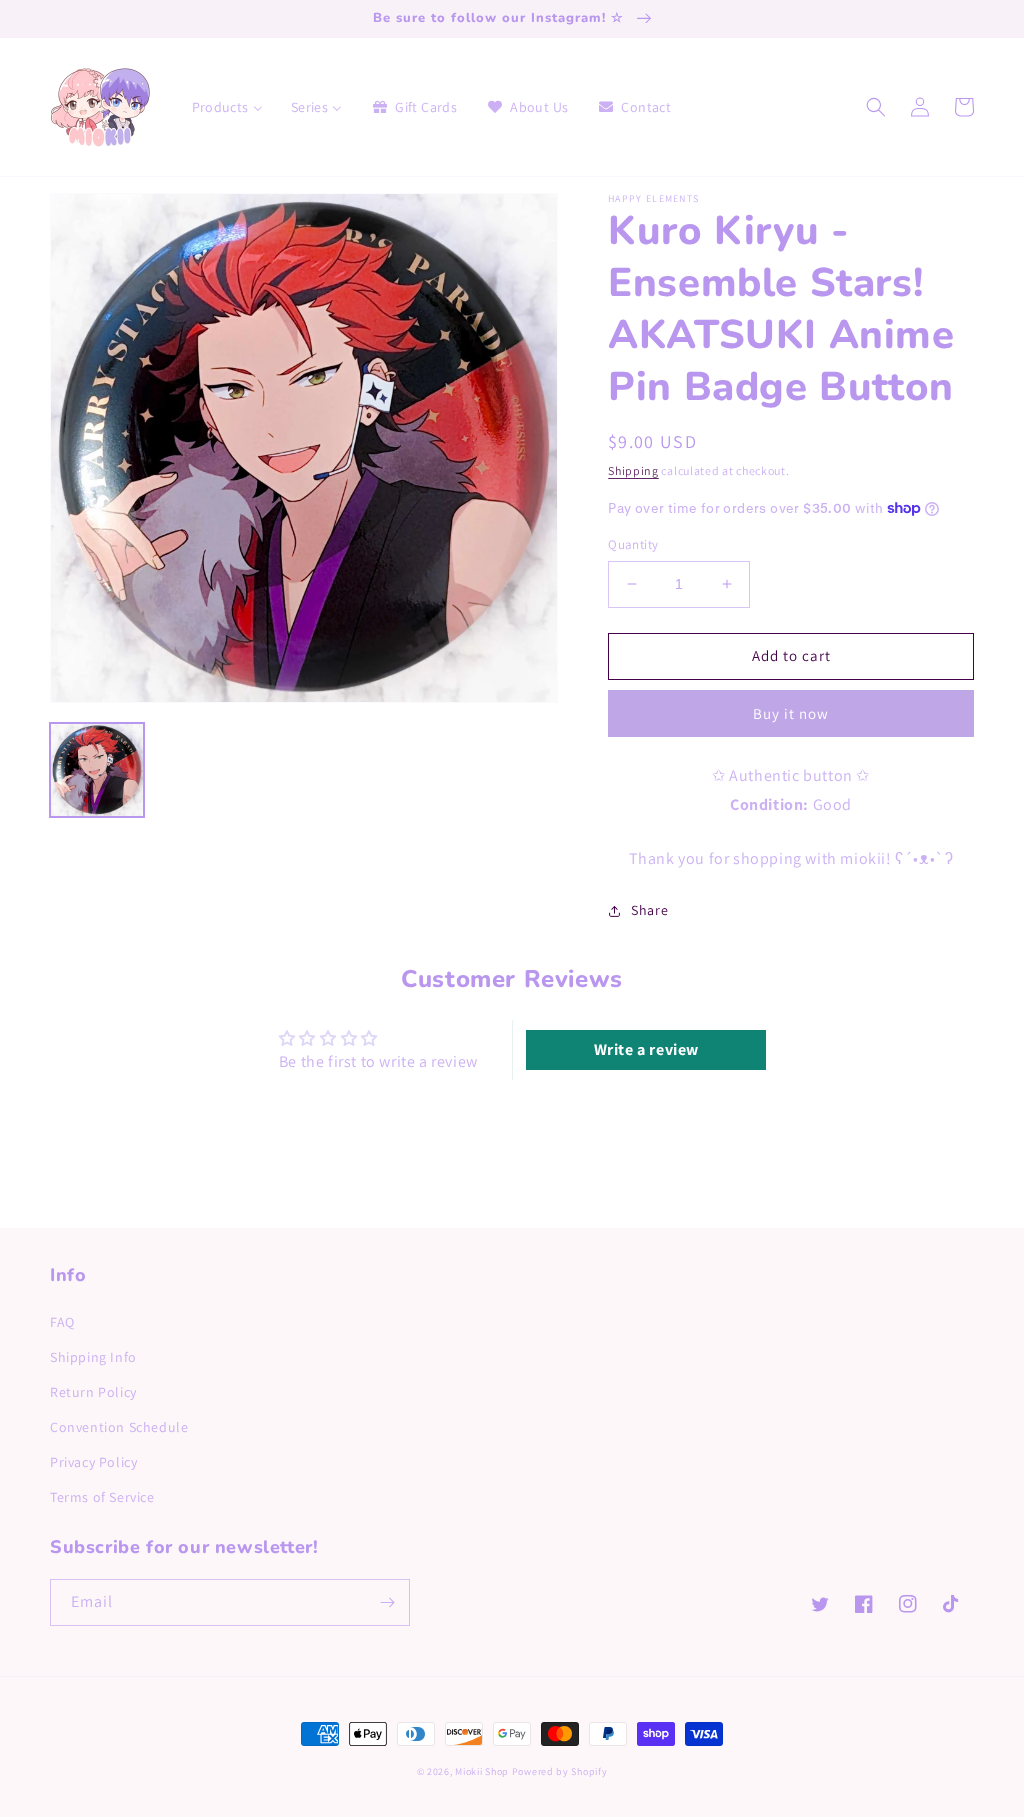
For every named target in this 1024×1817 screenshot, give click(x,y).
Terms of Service (102, 1497)
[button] (876, 107)
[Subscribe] (387, 1602)
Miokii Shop (482, 1771)
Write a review (646, 1049)
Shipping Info (93, 1357)
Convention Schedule (119, 1427)
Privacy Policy (93, 1462)
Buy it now (791, 713)
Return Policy (93, 1392)
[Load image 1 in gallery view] (97, 770)
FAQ (62, 1322)
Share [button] (649, 910)
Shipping (633, 470)
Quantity (633, 544)
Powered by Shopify (560, 1771)
